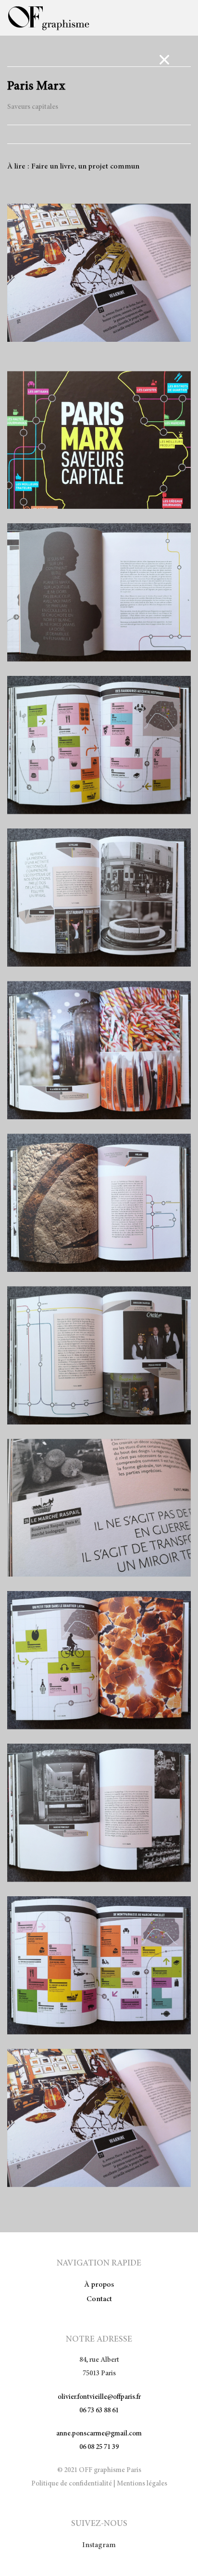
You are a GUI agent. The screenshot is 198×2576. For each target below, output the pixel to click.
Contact (99, 2299)
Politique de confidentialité (72, 2484)
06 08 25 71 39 (99, 2447)
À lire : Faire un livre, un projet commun (73, 167)
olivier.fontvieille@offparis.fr (99, 2397)
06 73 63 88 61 (99, 2411)
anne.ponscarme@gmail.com (99, 2434)
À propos (99, 2285)
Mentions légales (142, 2484)
